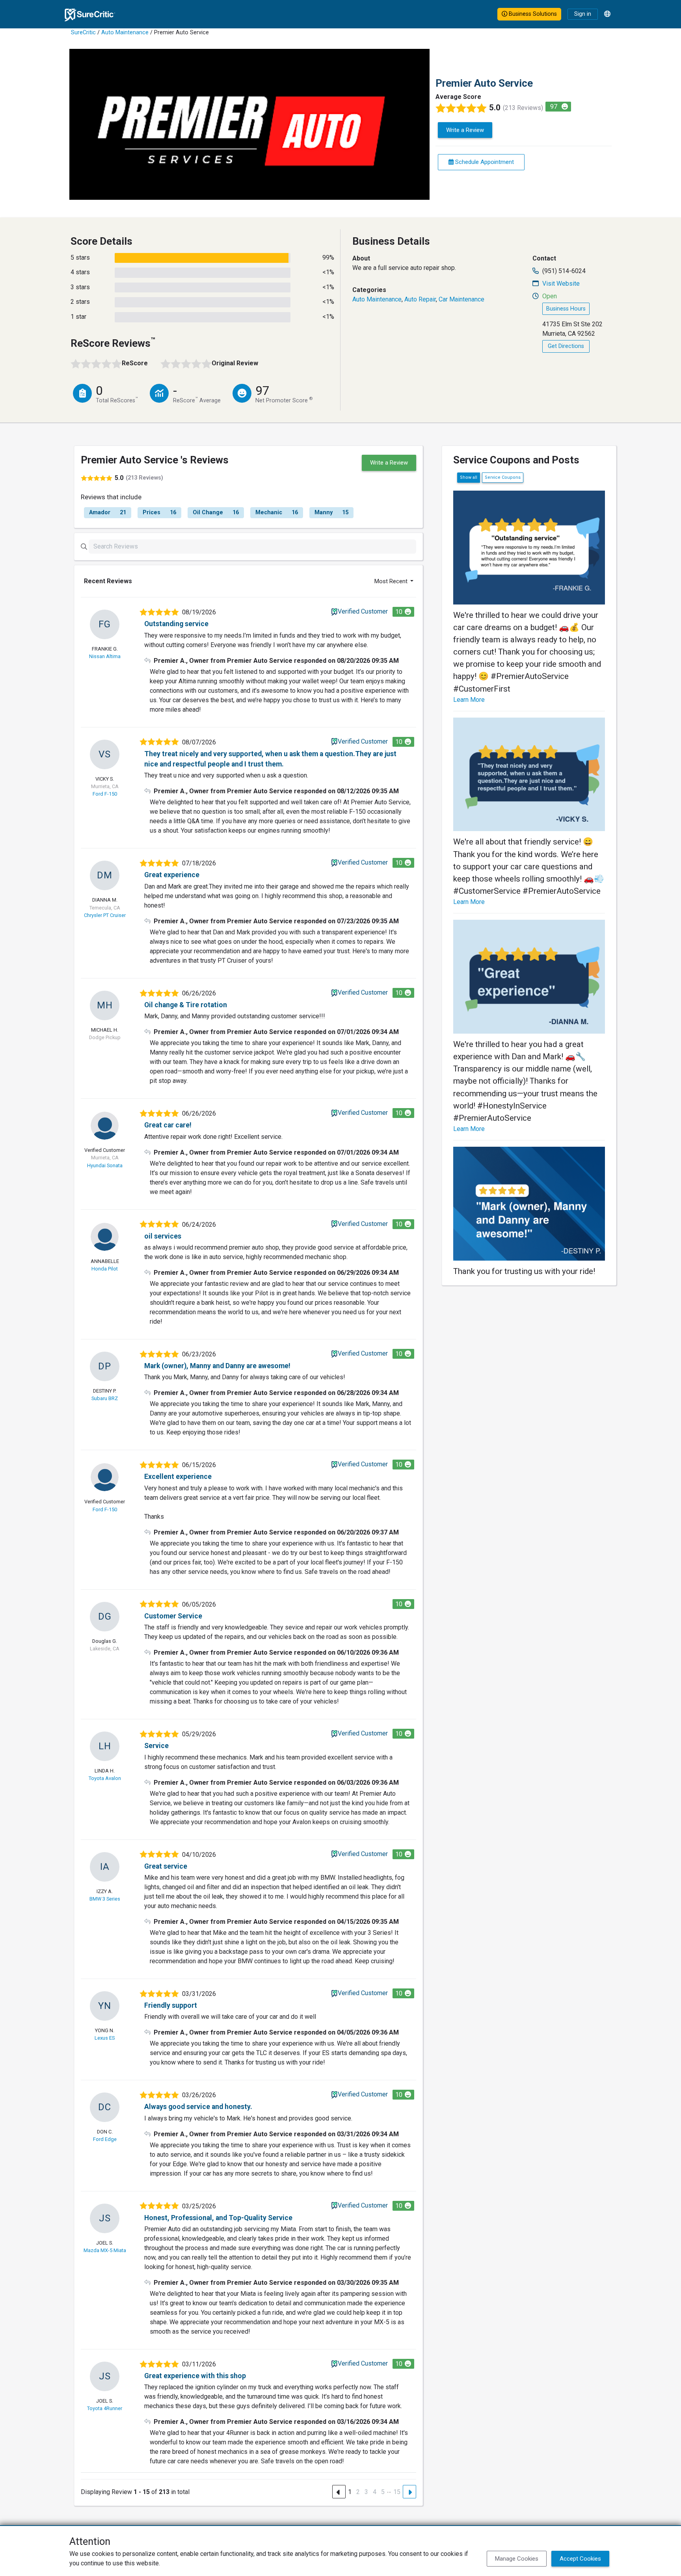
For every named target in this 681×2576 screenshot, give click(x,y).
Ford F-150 (105, 794)
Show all (469, 477)
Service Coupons (503, 477)
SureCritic (83, 33)
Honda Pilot (105, 1269)
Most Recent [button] (392, 581)
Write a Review (465, 130)
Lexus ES (105, 2038)
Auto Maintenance (125, 33)
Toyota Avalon (105, 1778)
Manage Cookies (517, 2559)
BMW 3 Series (105, 1899)
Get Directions (566, 346)
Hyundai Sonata (105, 1165)
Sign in (583, 14)
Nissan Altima (105, 656)
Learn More (469, 700)
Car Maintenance (461, 299)
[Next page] (409, 2492)
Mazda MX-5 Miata (105, 2250)
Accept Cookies (580, 2559)
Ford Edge (105, 2139)
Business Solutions (532, 14)
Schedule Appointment (484, 162)
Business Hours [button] (566, 309)
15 (397, 2492)
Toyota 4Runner (105, 2408)
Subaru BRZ (105, 1398)
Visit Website (561, 284)
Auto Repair (420, 299)
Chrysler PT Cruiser (105, 915)
